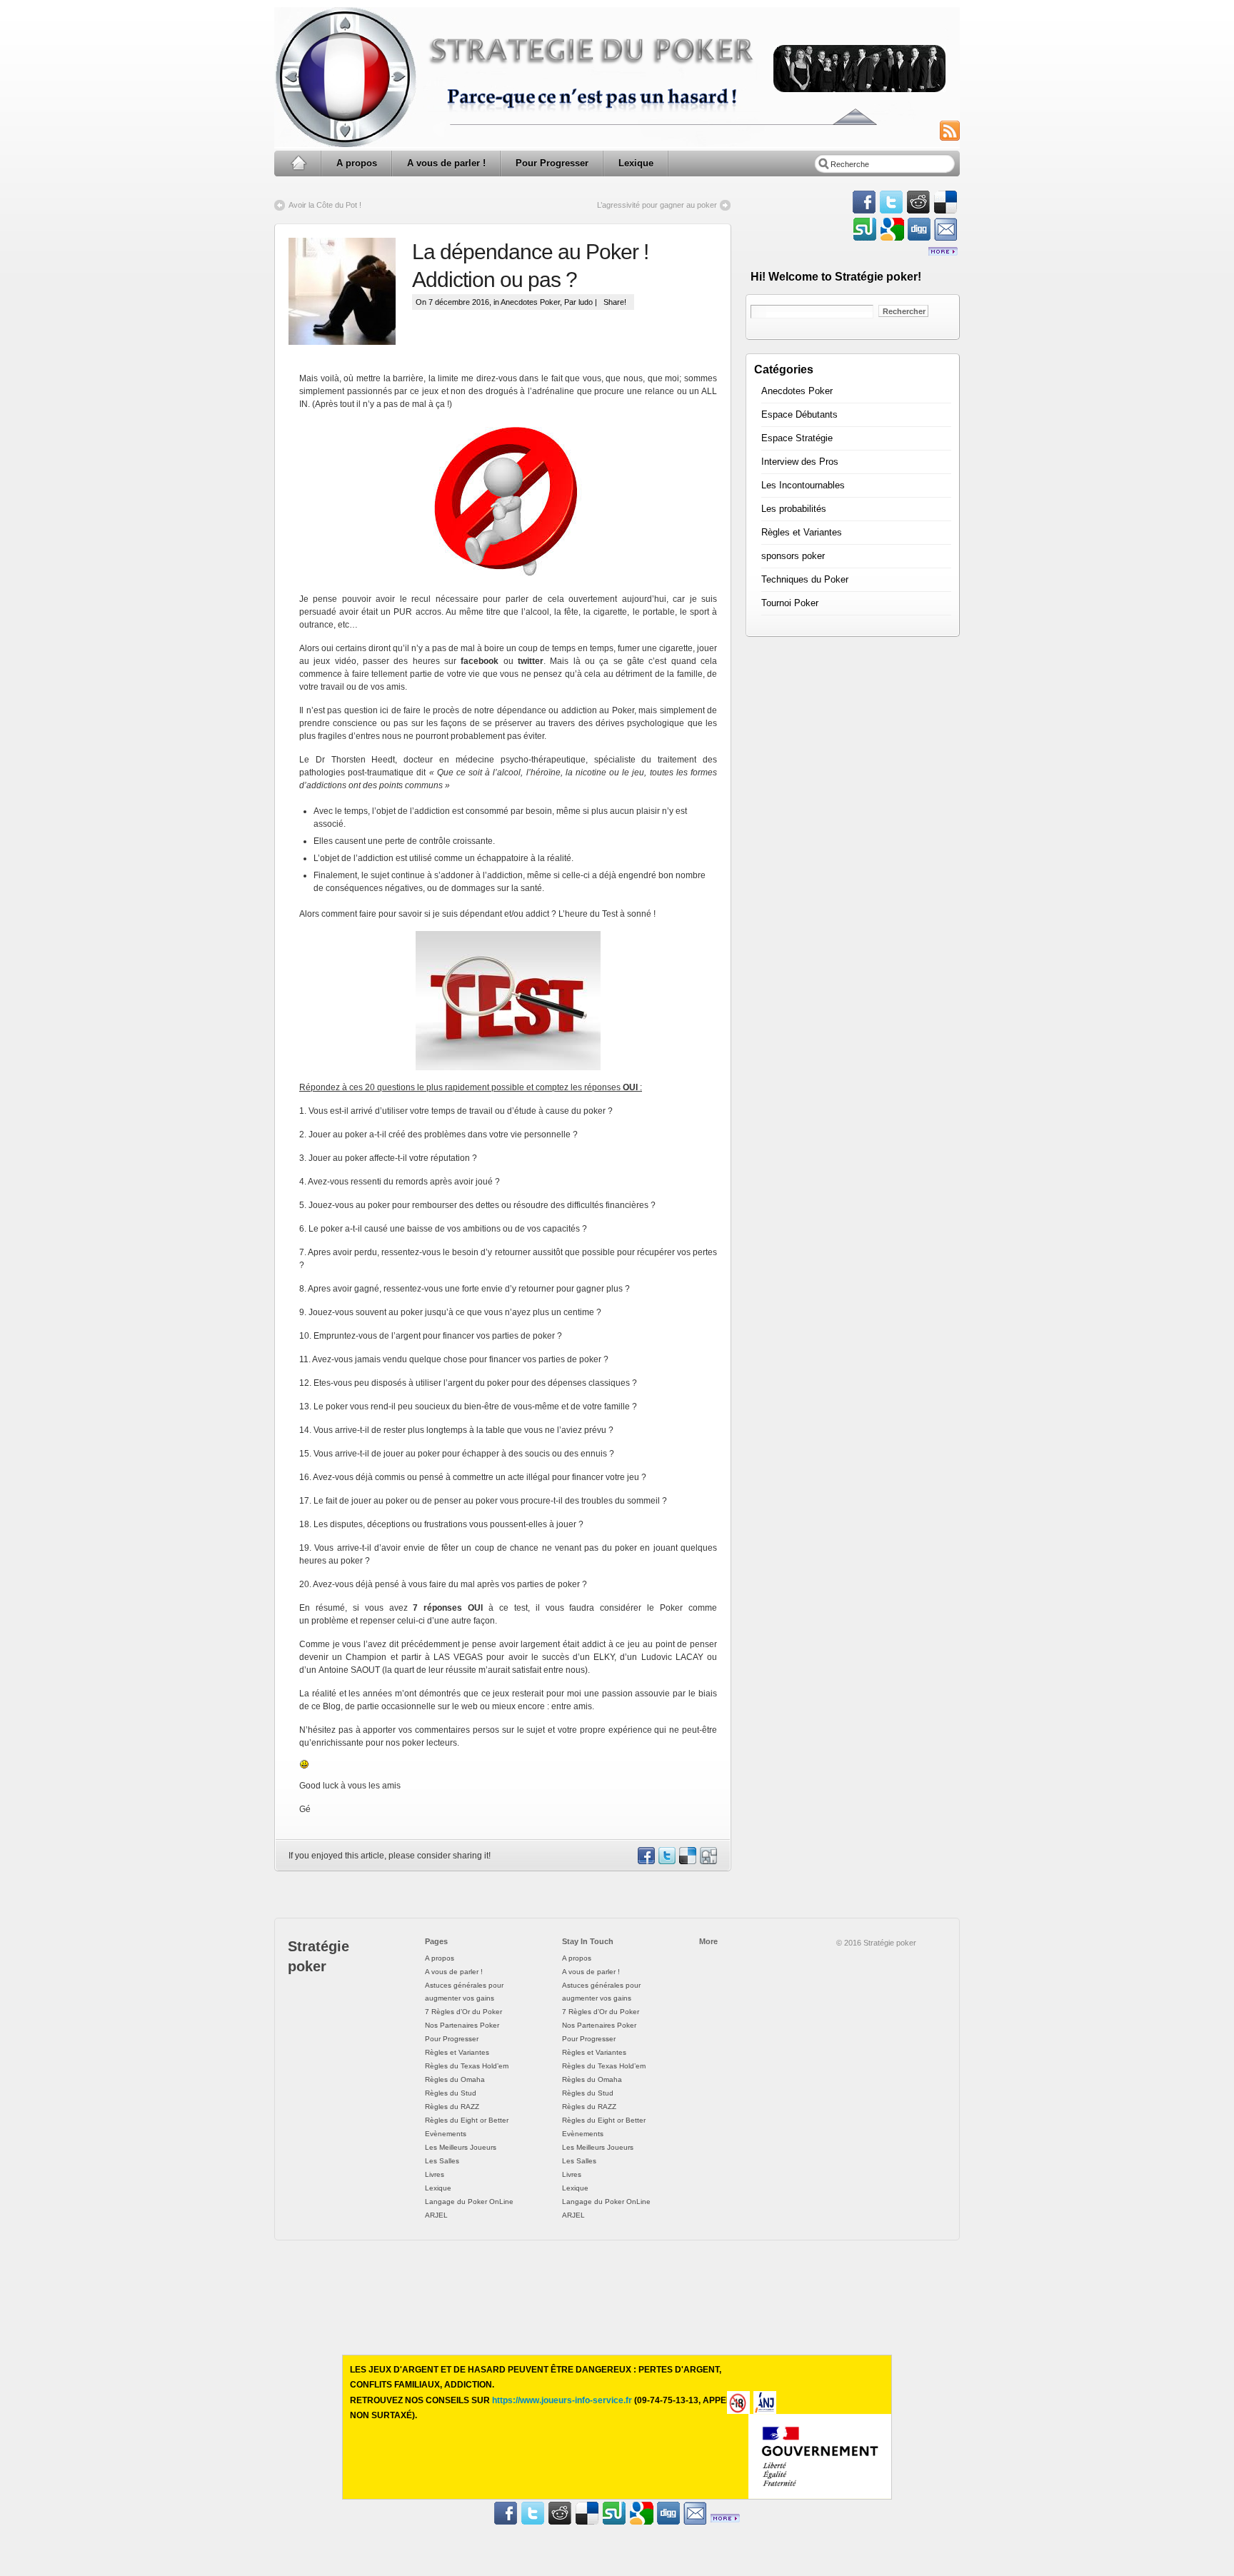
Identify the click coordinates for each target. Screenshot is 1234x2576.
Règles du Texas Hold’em (467, 2066)
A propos (357, 163)
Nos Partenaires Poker (462, 2025)
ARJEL (436, 2215)
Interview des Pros (800, 462)
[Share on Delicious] (687, 1861)
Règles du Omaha (455, 2079)
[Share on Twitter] (666, 1861)
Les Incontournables (803, 485)
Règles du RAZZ (452, 2107)
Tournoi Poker (790, 603)
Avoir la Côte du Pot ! (325, 205)
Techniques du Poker (805, 579)
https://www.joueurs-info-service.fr (562, 2400)
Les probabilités (794, 509)
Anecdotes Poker (530, 302)
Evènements (446, 2134)
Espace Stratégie (797, 438)
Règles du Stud (451, 2093)
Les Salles (442, 2161)
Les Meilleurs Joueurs (461, 2147)
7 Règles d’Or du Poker (463, 2012)
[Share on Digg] (708, 1861)
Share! (615, 302)
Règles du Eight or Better (467, 2120)
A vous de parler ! (446, 163)
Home (298, 163)
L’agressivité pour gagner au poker (657, 205)
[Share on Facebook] (646, 1861)
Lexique (636, 163)
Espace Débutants (799, 414)
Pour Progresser (552, 163)
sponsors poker (793, 556)
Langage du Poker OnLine (469, 2202)
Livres (435, 2174)
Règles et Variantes (802, 532)
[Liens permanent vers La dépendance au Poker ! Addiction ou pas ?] (350, 291)
